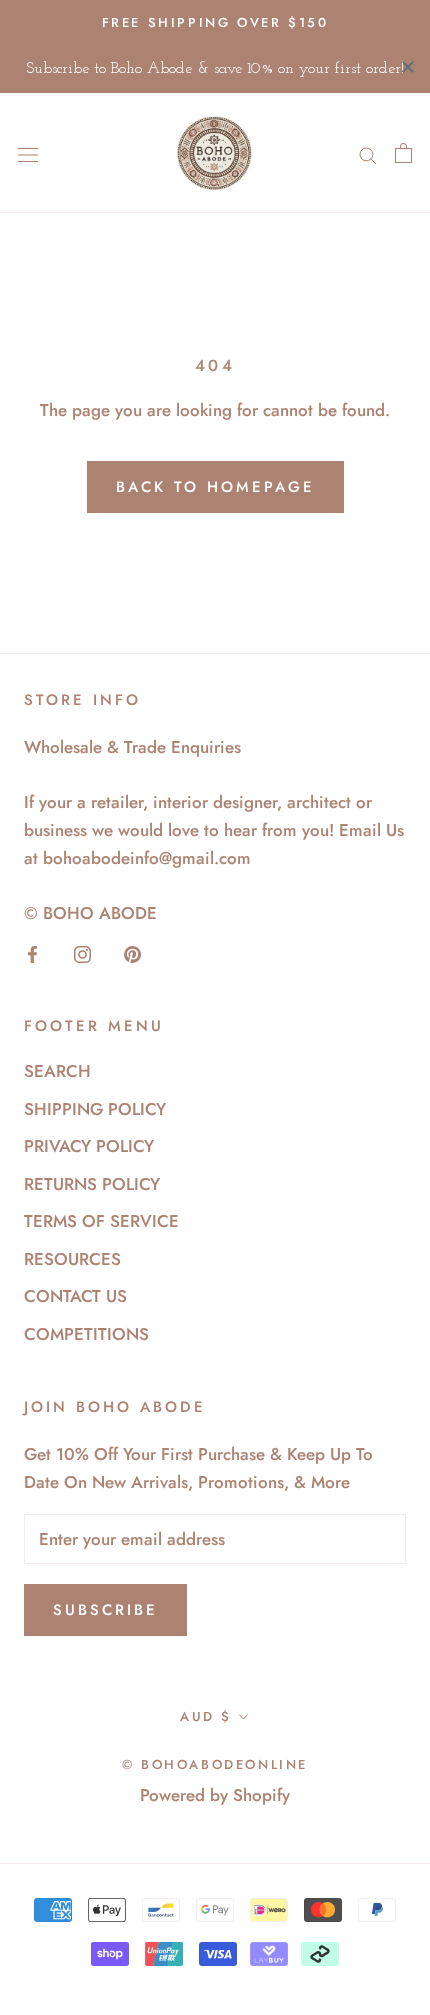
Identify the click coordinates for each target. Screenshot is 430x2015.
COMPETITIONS (86, 1334)
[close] (408, 67)
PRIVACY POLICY (89, 1146)
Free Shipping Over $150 (215, 22)
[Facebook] (32, 952)
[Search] (368, 153)
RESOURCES (72, 1259)
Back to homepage (215, 487)
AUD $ (206, 1716)
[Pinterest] (132, 952)
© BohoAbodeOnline (215, 1764)
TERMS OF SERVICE (101, 1221)
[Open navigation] (28, 153)
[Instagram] (82, 952)
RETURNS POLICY (92, 1184)
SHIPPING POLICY (95, 1109)
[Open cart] (403, 153)
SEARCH (57, 1071)
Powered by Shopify (215, 1795)
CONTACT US (75, 1296)
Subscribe (105, 1610)
